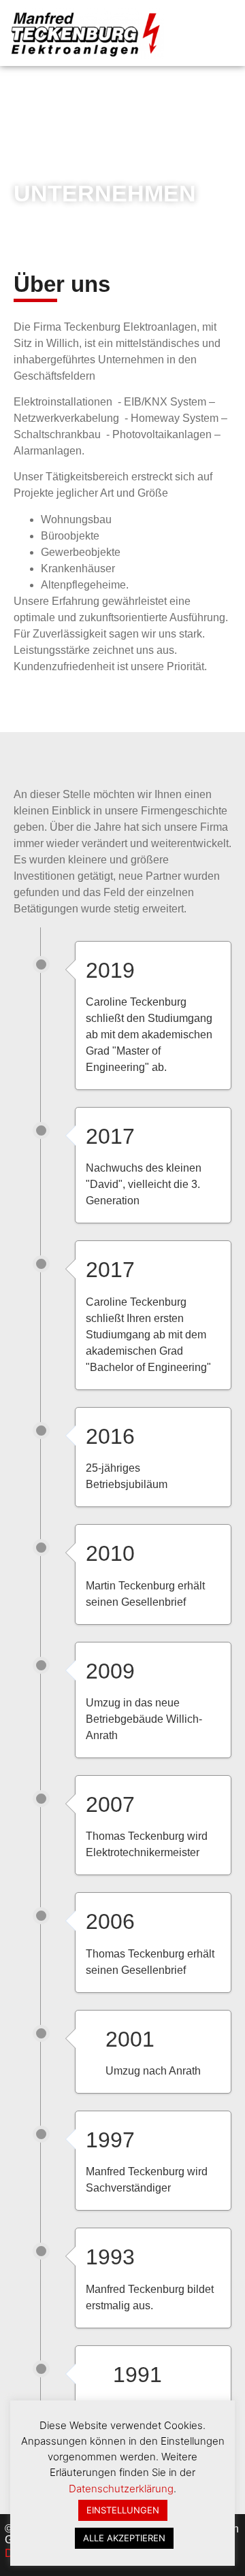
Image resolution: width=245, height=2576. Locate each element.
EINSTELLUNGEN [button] (123, 2510)
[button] (226, 33)
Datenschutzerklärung (121, 2489)
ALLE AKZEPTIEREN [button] (124, 2538)
